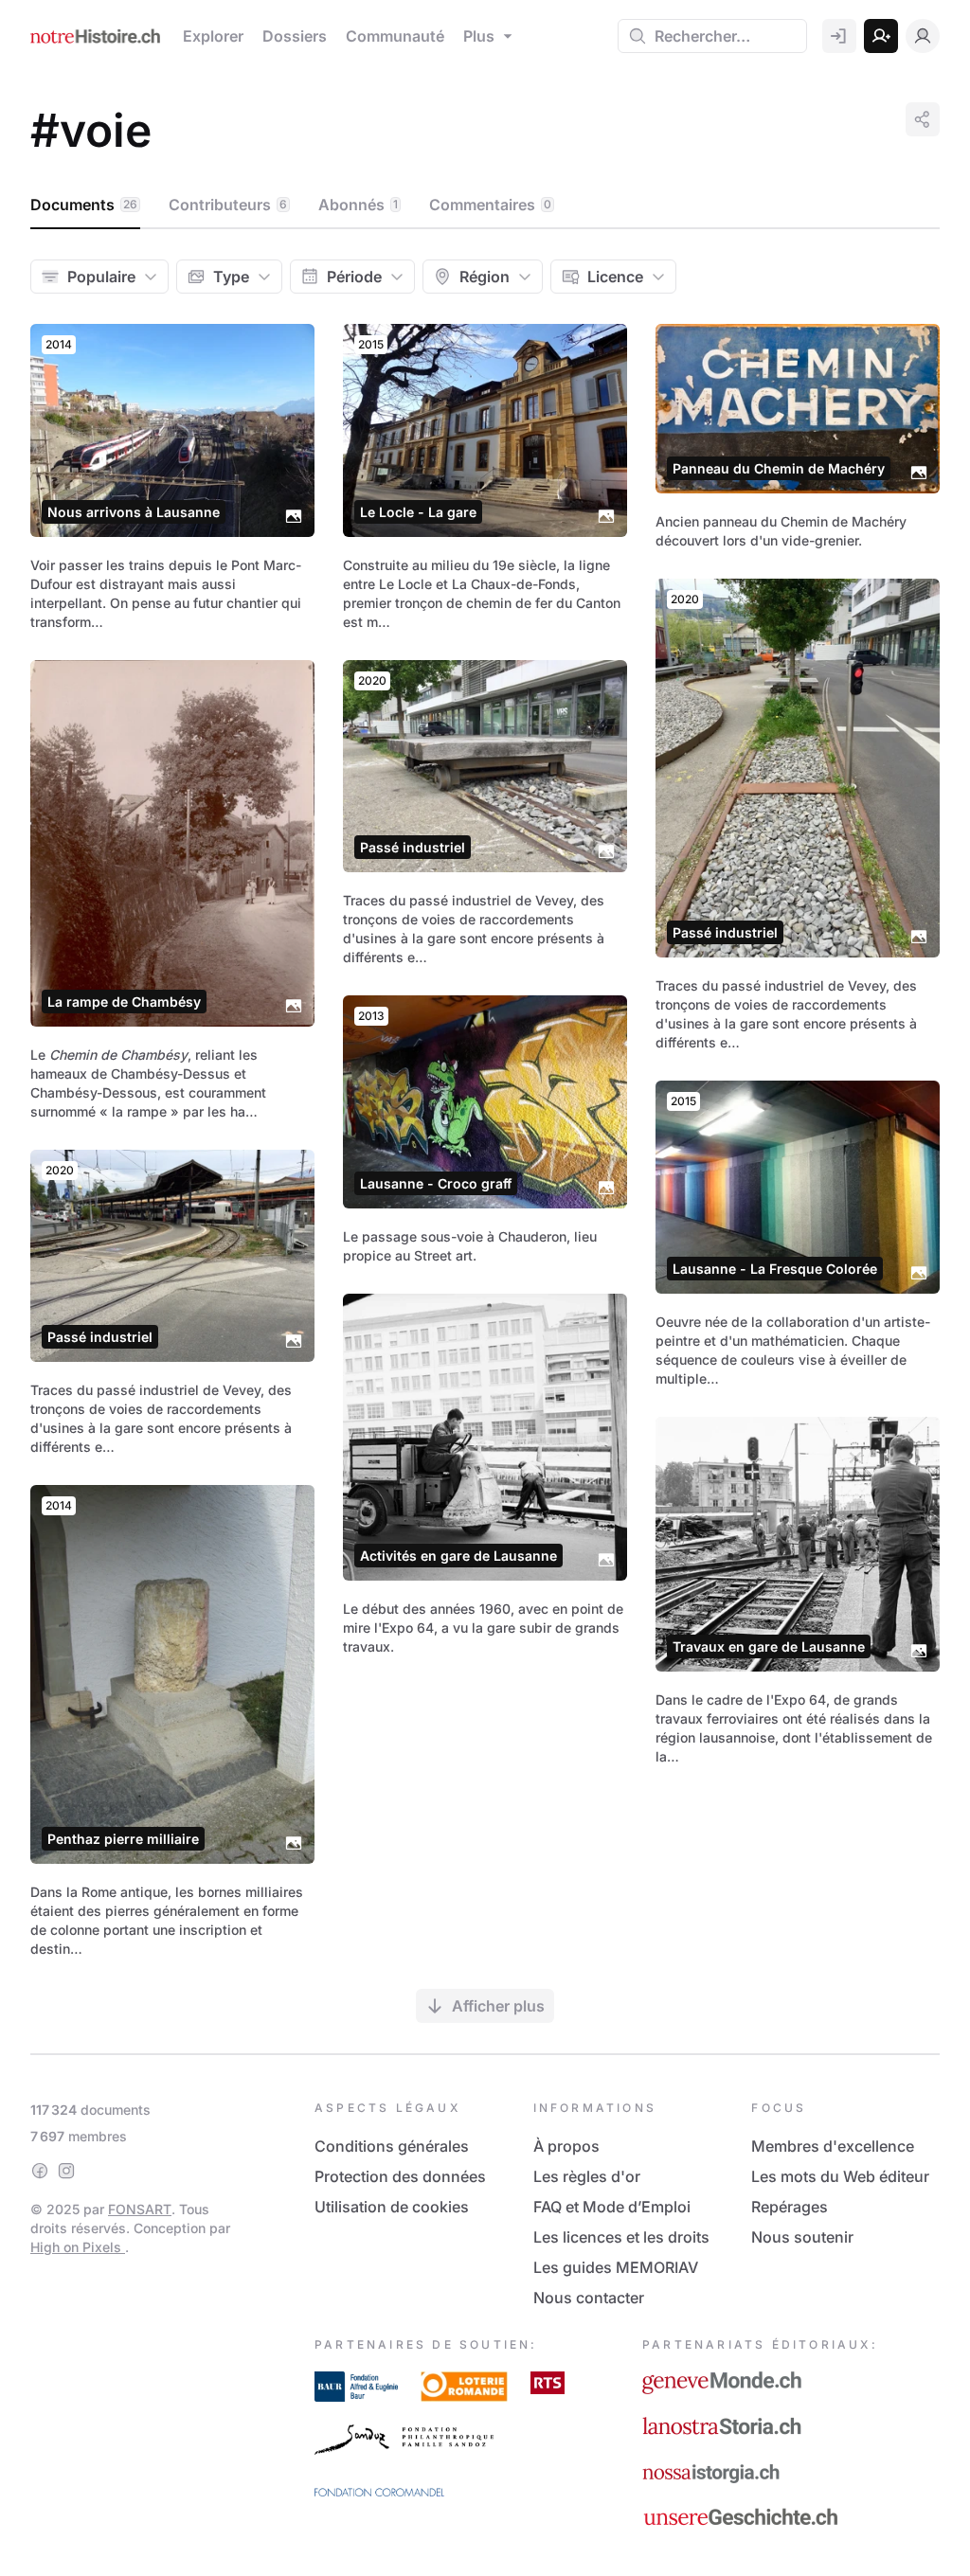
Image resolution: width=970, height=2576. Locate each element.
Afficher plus (498, 2006)
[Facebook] (40, 2171)
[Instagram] (66, 2171)
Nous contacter (589, 2298)
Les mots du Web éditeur (840, 2176)
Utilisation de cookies (392, 2207)
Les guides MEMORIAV (616, 2267)
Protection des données (400, 2176)
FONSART (140, 2209)
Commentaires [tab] (490, 205)
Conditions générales (392, 2146)
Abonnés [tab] (358, 205)
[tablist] (485, 206)
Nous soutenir (802, 2237)
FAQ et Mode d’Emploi (612, 2207)
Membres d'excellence (833, 2146)
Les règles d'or (587, 2176)
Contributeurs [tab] (228, 205)
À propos (566, 2146)
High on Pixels (78, 2247)
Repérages (790, 2207)
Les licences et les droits (621, 2237)
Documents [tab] (84, 205)
